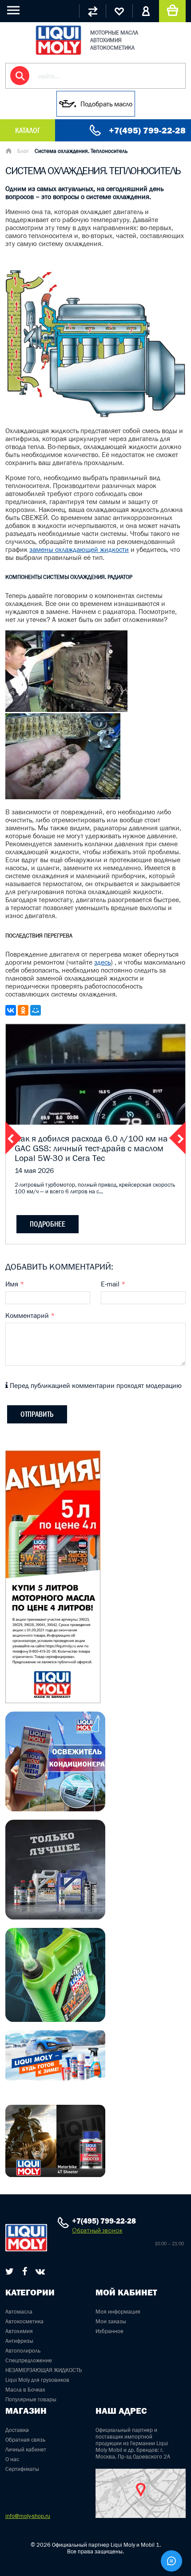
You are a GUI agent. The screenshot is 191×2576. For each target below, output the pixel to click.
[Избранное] (119, 11)
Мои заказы (111, 2321)
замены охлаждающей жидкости (79, 549)
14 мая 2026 (34, 1170)
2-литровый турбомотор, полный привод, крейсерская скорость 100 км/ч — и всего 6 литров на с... (95, 1188)
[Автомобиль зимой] (55, 2079)
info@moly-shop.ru (28, 2516)
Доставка (17, 2430)
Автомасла (19, 2312)
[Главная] (8, 152)
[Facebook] (25, 2271)
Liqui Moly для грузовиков (37, 2380)
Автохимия (19, 2331)
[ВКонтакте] (11, 1010)
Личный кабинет (26, 2449)
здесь (102, 962)
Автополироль (23, 2351)
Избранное (109, 2331)
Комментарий (30, 1315)
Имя (15, 1284)
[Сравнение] (92, 11)
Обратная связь (25, 2440)
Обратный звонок (97, 2230)
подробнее (48, 1224)
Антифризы (19, 2341)
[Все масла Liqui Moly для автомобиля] (55, 1917)
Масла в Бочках (25, 2390)
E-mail (113, 1284)
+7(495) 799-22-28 (147, 130)
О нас (12, 2459)
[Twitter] (10, 2271)
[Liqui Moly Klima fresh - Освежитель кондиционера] (55, 1809)
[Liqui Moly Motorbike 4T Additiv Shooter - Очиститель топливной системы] (55, 2174)
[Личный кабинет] (146, 11)
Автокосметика (24, 2321)
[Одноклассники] (23, 1010)
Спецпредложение (29, 2360)
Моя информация (118, 2312)
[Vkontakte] (40, 2271)
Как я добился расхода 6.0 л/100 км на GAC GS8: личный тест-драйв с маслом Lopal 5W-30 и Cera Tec (91, 1148)
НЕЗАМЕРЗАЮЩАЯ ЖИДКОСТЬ (44, 2370)
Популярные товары (31, 2399)
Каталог (28, 130)
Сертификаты (22, 2469)
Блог (23, 151)
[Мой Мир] (36, 1010)
